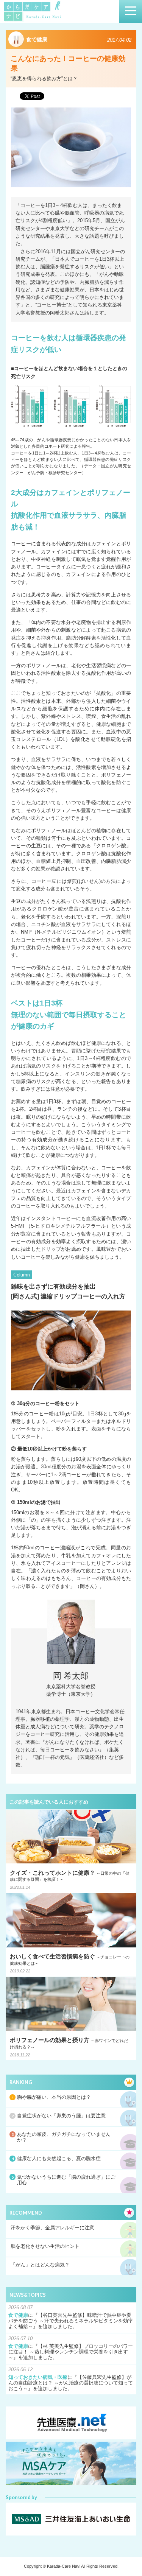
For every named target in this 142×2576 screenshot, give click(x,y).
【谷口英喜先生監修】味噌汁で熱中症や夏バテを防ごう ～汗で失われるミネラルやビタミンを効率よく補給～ (71, 2321)
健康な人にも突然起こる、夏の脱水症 (59, 2159)
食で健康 (18, 2315)
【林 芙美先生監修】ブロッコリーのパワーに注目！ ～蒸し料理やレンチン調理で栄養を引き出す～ (71, 2352)
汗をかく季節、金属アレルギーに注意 (52, 2228)
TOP (128, 2555)
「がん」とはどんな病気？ (40, 2265)
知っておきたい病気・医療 (38, 2377)
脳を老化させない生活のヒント (45, 2246)
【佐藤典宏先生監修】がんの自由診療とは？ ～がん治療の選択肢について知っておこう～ (71, 2383)
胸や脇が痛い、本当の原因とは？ (54, 2097)
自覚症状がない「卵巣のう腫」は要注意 (61, 2116)
